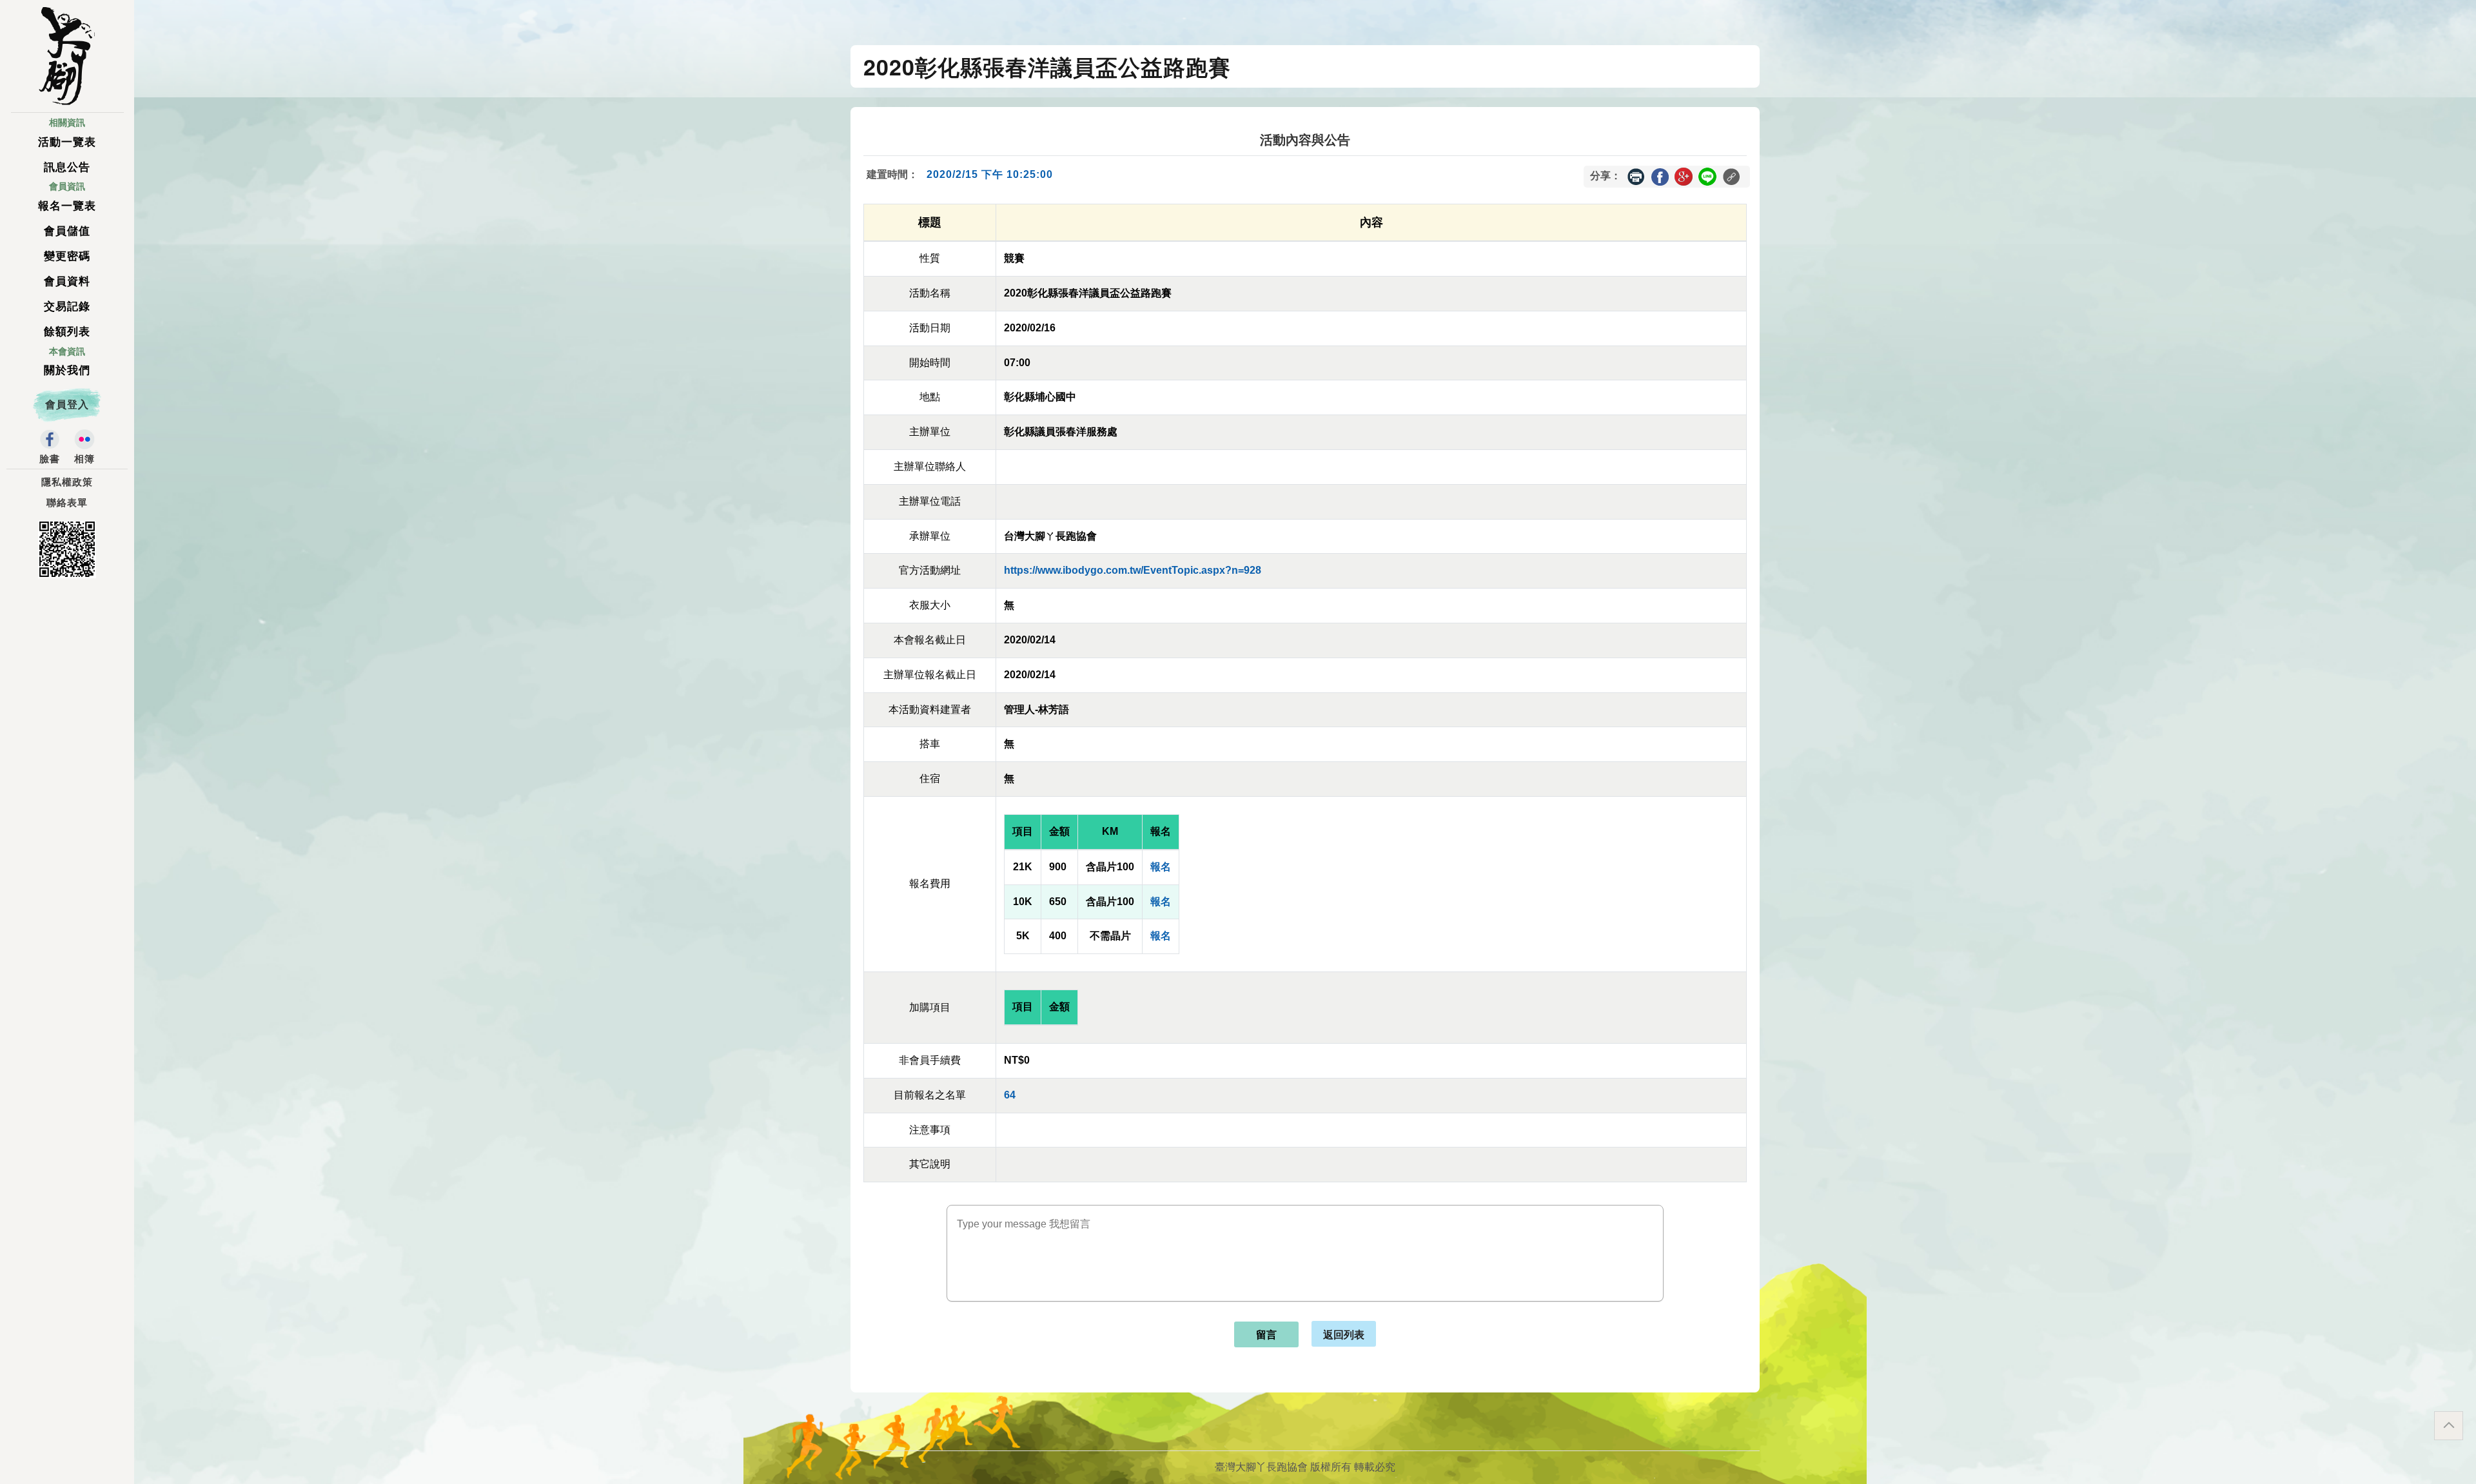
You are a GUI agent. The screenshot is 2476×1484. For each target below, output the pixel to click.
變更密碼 (67, 256)
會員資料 (67, 281)
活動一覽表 (67, 142)
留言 (1266, 1335)
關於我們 (67, 370)
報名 (1161, 867)
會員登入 (67, 405)
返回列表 (1344, 1334)
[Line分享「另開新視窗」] (1707, 176)
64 (1010, 1095)
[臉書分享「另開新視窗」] (1660, 176)
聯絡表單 (67, 503)
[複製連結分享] (1731, 177)
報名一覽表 (67, 206)
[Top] (2449, 1426)
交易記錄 (67, 307)
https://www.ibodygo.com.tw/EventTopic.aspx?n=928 (1133, 570)
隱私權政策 (67, 482)
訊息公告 (67, 167)
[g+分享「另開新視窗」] (1684, 176)
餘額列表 (67, 332)
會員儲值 (67, 231)
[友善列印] (1636, 177)
